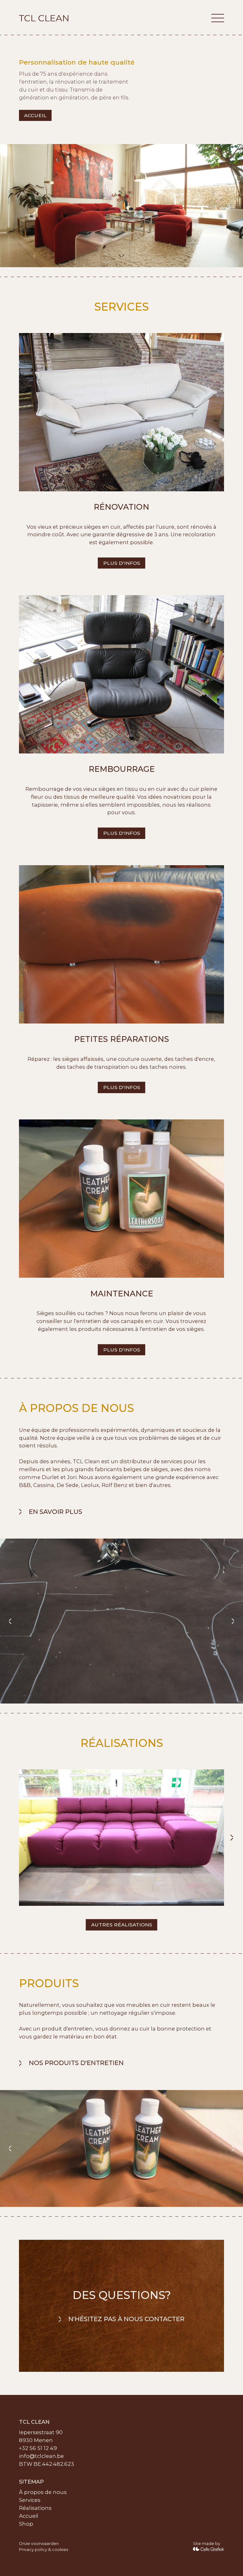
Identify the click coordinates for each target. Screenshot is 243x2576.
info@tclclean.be (41, 2456)
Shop (26, 2524)
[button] (218, 18)
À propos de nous (43, 2492)
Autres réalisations (122, 1925)
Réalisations (35, 2508)
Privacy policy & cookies (44, 2550)
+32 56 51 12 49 (38, 2448)
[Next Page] (232, 1838)
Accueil (35, 115)
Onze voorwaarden (39, 2544)
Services (30, 2500)
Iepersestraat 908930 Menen (41, 2436)
